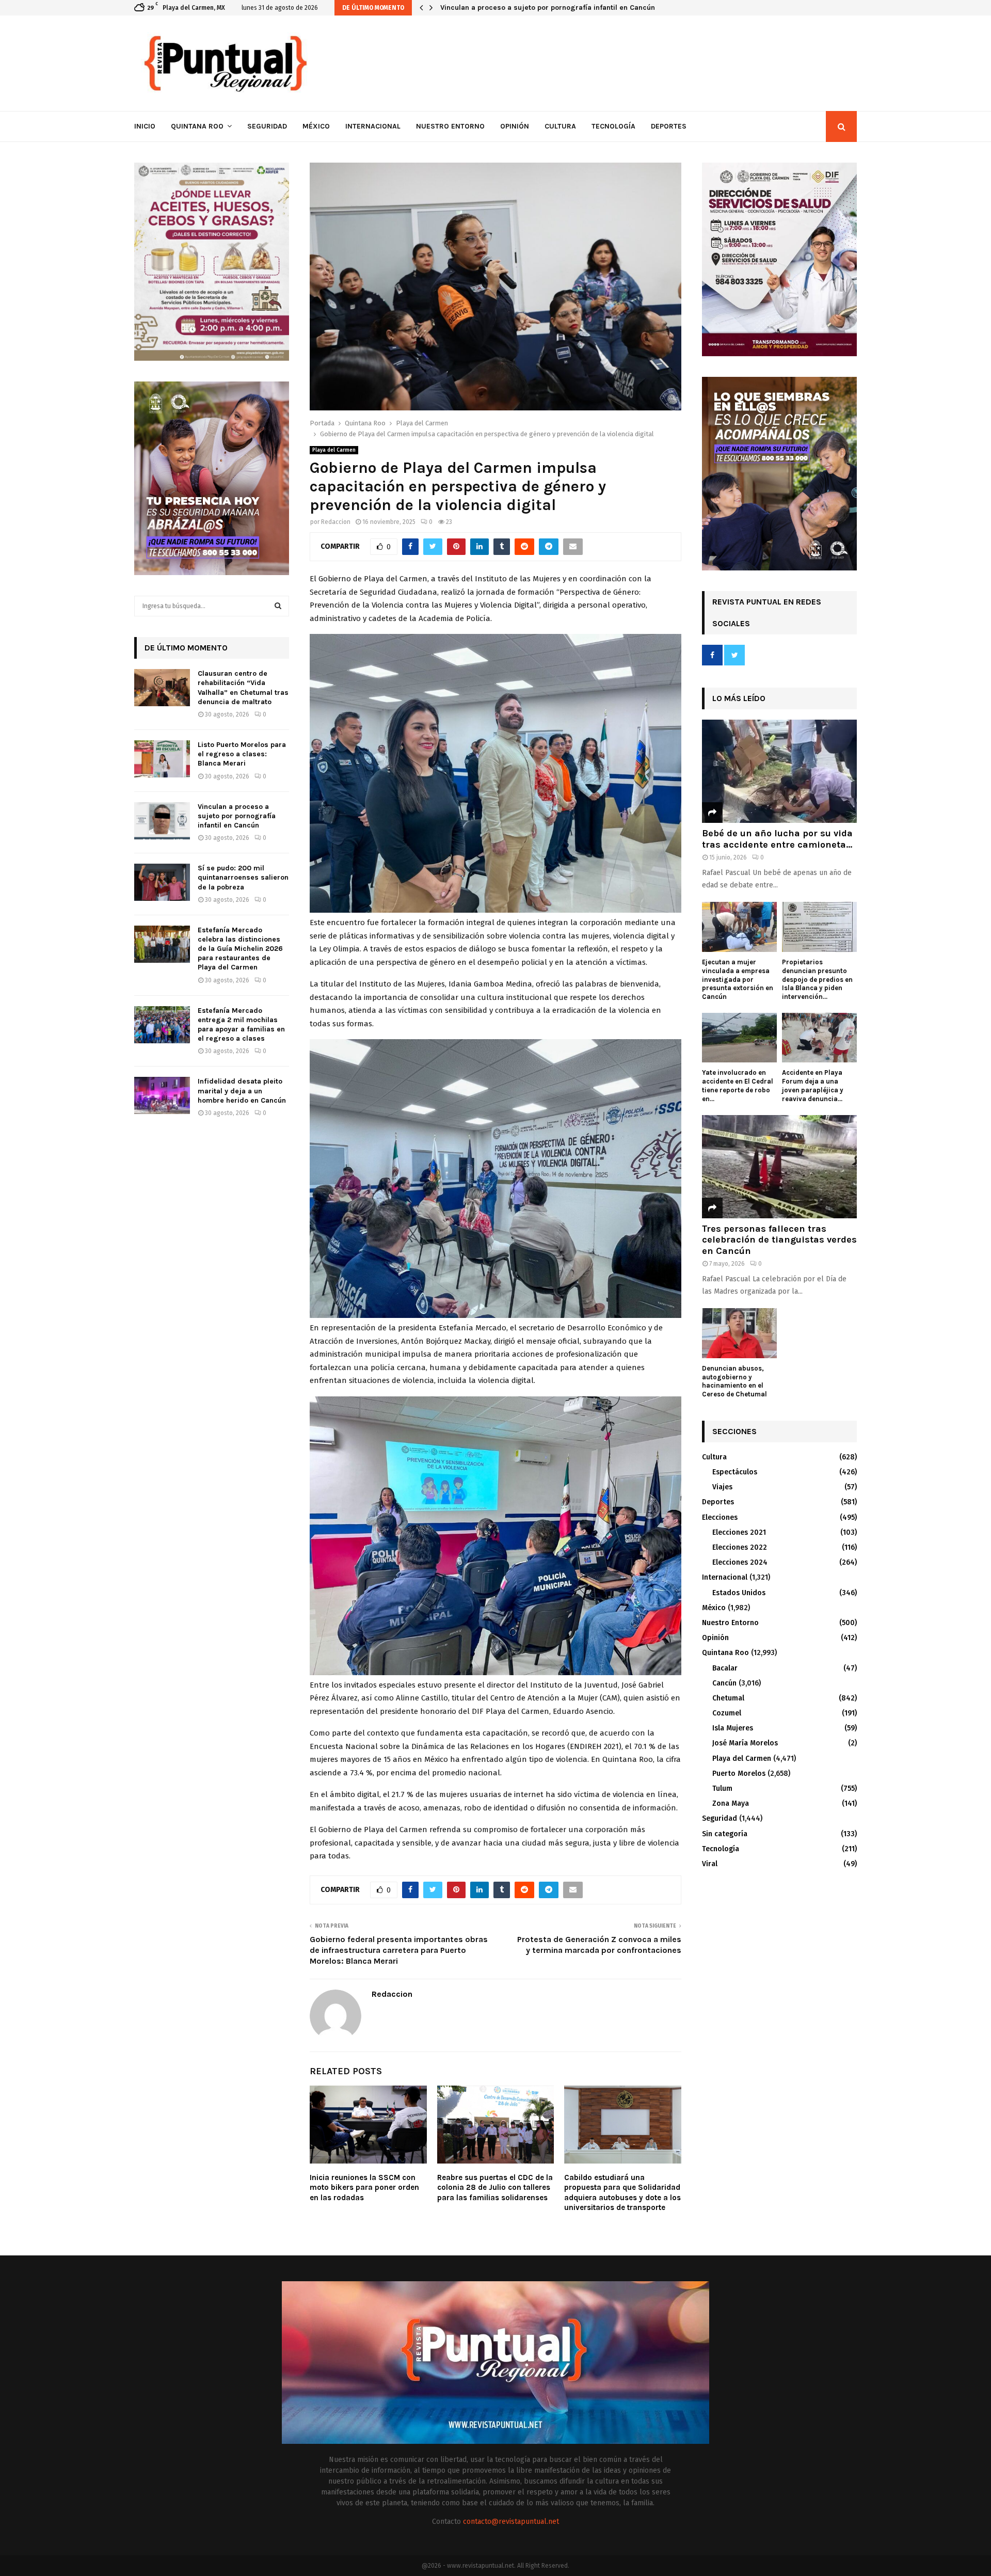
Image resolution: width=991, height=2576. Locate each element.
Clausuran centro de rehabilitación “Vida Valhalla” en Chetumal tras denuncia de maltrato (243, 688)
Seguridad (267, 126)
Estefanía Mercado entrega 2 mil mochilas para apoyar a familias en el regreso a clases (241, 1025)
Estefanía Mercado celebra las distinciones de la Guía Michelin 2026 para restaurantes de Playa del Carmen (240, 949)
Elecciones (720, 1517)
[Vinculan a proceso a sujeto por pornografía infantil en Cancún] (162, 821)
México (316, 126)
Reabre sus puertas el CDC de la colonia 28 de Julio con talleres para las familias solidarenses (495, 2188)
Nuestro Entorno (450, 126)
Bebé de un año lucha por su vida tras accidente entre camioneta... (777, 839)
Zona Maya (731, 1803)
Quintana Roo (197, 126)
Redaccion (336, 522)
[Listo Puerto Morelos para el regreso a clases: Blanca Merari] (162, 759)
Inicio (145, 126)
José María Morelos (745, 1743)
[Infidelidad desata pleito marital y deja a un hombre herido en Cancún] (162, 1095)
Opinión (515, 126)
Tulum (722, 1788)
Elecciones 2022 (740, 1547)
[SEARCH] (278, 606)
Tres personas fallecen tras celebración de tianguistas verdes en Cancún (779, 1240)
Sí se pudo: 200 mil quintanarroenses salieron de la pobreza (243, 877)
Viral (710, 1864)
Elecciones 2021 (739, 1532)
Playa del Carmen (334, 450)
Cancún (724, 1683)
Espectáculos (735, 1472)
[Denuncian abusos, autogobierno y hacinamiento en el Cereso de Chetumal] (739, 1333)
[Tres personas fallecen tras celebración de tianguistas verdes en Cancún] (779, 1167)
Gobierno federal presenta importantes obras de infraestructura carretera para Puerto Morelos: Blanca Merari (399, 1950)
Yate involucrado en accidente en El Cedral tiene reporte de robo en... (738, 1085)
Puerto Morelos (739, 1774)
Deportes (669, 126)
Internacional (373, 126)
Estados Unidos (739, 1593)
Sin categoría (725, 1834)
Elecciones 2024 (740, 1562)
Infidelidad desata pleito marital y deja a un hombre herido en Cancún (242, 1091)
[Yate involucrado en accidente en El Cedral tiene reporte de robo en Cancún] (739, 1038)
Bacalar (725, 1668)
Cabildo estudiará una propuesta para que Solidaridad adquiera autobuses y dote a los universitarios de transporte (622, 2193)
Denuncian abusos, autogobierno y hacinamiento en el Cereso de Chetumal (734, 1381)
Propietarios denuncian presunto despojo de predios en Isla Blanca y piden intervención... (817, 979)
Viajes (722, 1487)
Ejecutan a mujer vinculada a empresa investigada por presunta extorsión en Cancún (738, 979)
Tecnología (613, 126)
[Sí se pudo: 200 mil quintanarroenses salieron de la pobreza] (162, 882)
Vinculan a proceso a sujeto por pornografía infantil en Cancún (548, 7)
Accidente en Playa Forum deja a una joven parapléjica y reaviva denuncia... (813, 1085)
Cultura (560, 126)
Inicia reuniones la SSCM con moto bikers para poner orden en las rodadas (364, 2188)
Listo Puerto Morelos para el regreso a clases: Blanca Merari (242, 754)
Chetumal (728, 1698)
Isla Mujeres (733, 1728)
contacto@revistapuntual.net (511, 2522)
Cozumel (727, 1713)
